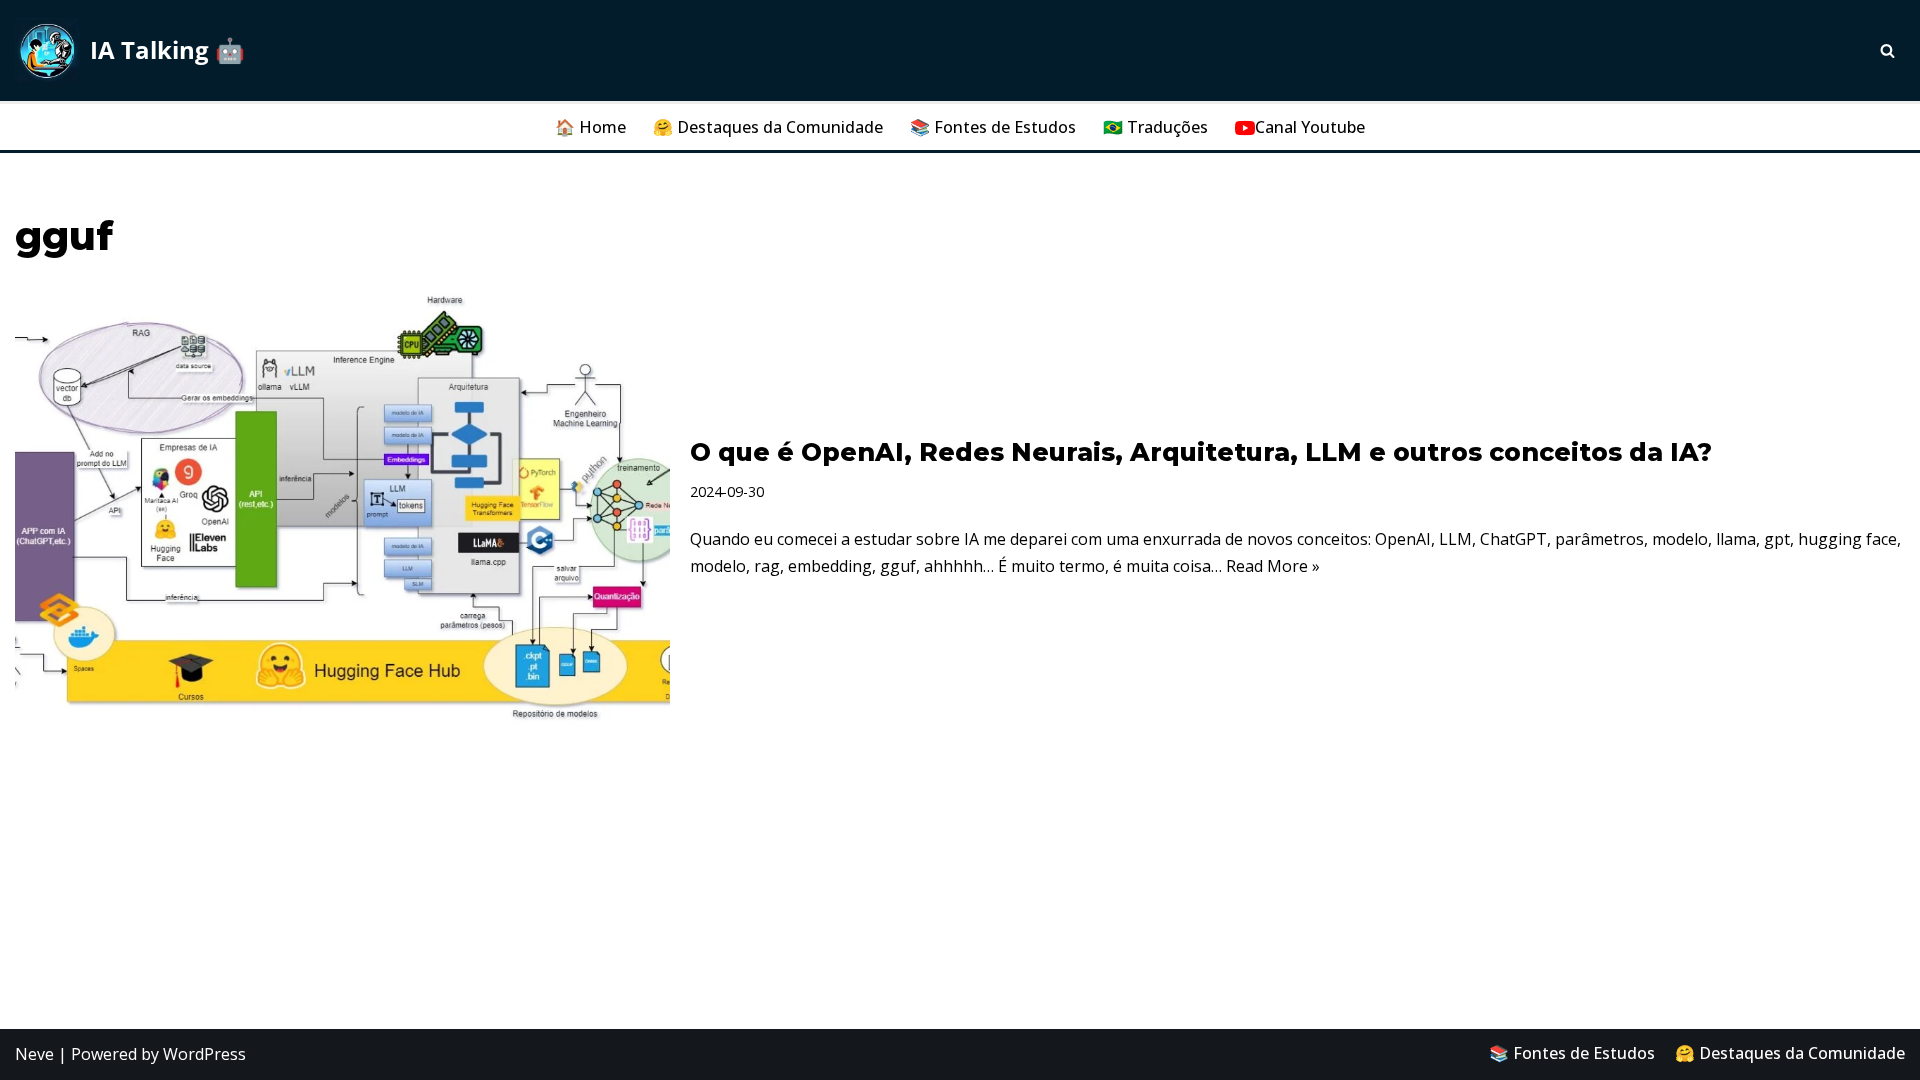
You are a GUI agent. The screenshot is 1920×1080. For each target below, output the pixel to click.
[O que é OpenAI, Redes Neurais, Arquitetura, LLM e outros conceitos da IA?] (342, 508)
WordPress (204, 1054)
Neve (34, 1054)
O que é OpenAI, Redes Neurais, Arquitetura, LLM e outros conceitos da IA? (1201, 452)
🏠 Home (590, 127)
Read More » (1273, 566)
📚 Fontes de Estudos (993, 127)
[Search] (1887, 50)
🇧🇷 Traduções (1155, 127)
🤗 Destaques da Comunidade (768, 127)
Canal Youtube (1310, 127)
